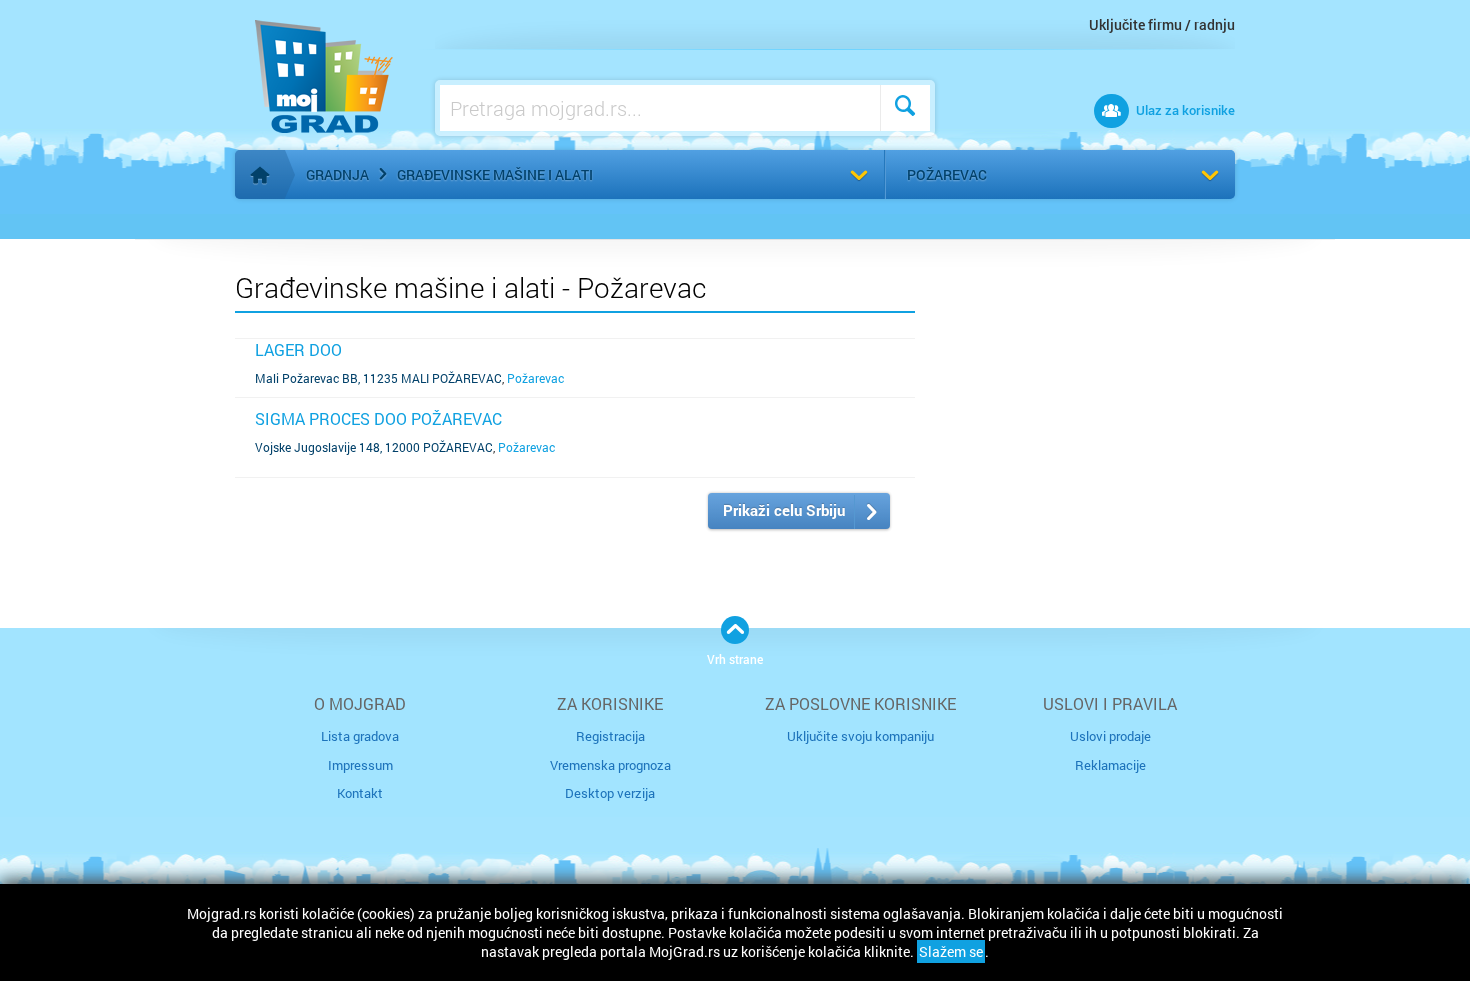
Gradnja (337, 174)
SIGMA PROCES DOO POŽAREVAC (378, 418)
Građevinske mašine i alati (495, 174)
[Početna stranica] (260, 175)
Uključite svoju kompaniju (860, 736)
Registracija (610, 736)
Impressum (360, 765)
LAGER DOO (298, 349)
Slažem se (951, 951)
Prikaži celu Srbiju (784, 510)
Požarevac (947, 174)
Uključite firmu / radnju (1162, 24)
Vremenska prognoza (610, 765)
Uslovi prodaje (1110, 736)
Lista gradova (360, 736)
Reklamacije (1110, 765)
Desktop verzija (610, 793)
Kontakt (360, 793)
